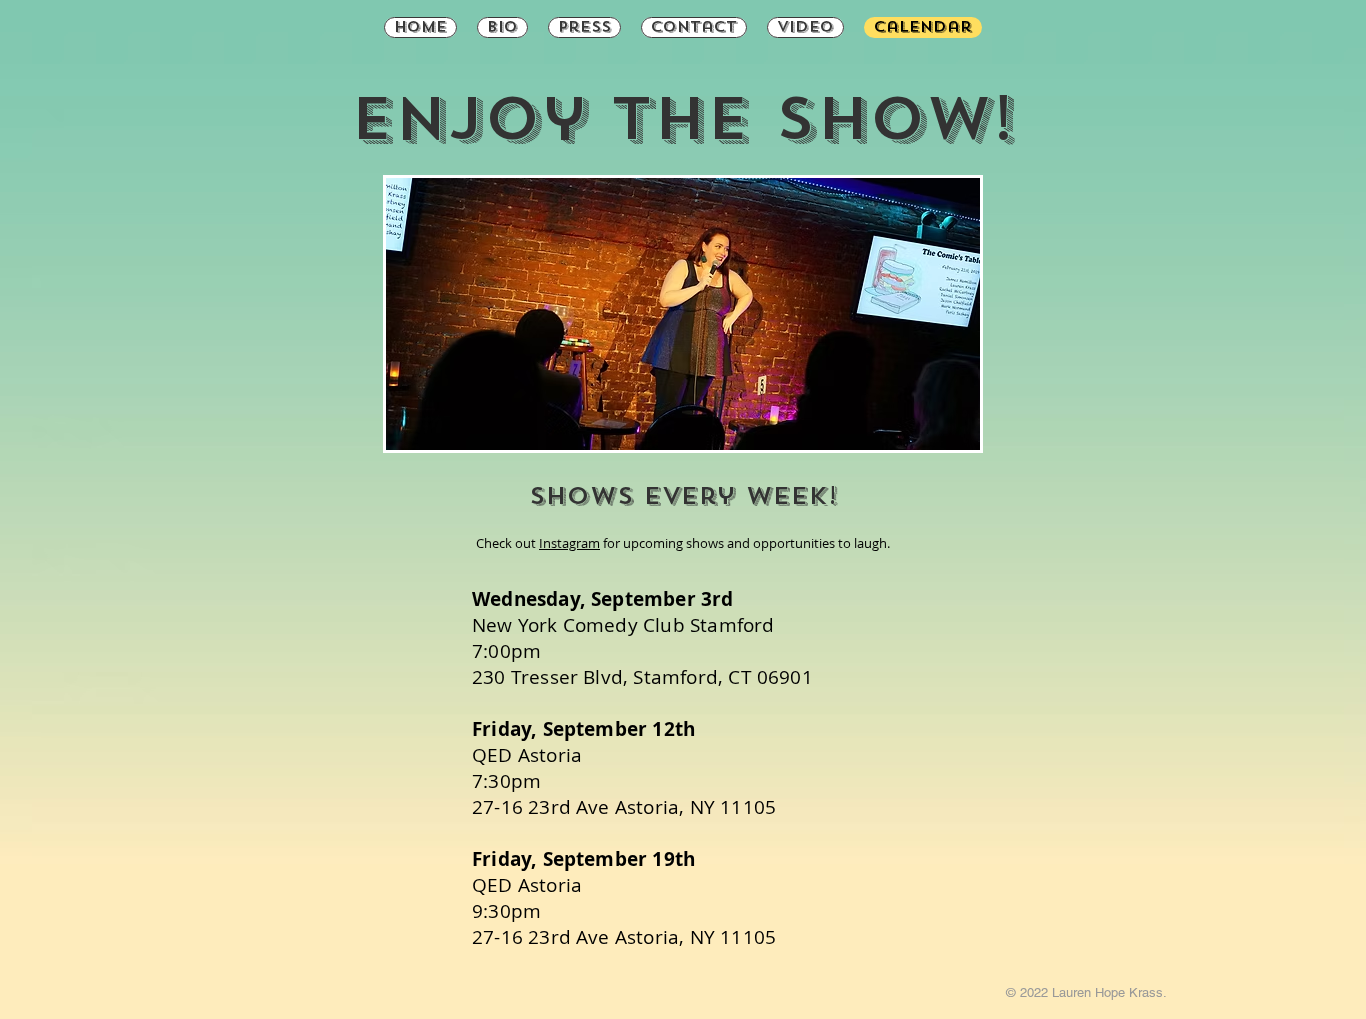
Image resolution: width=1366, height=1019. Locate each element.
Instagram (569, 543)
